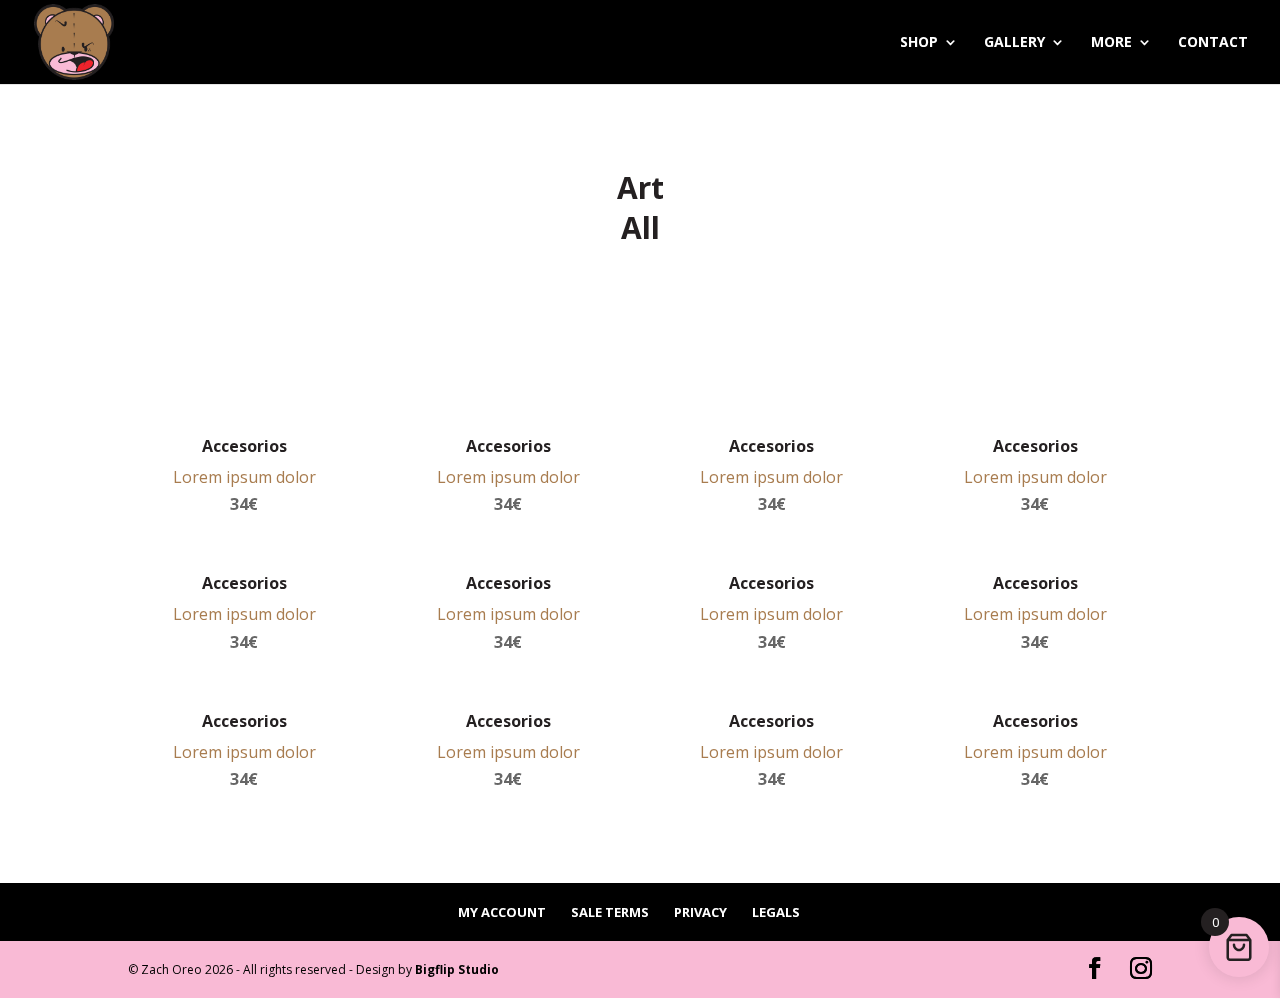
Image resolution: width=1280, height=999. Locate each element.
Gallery (1014, 43)
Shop (919, 43)
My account (502, 912)
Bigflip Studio (457, 969)
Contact (1213, 43)
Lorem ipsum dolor (244, 477)
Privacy (700, 912)
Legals (776, 912)
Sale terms (610, 912)
